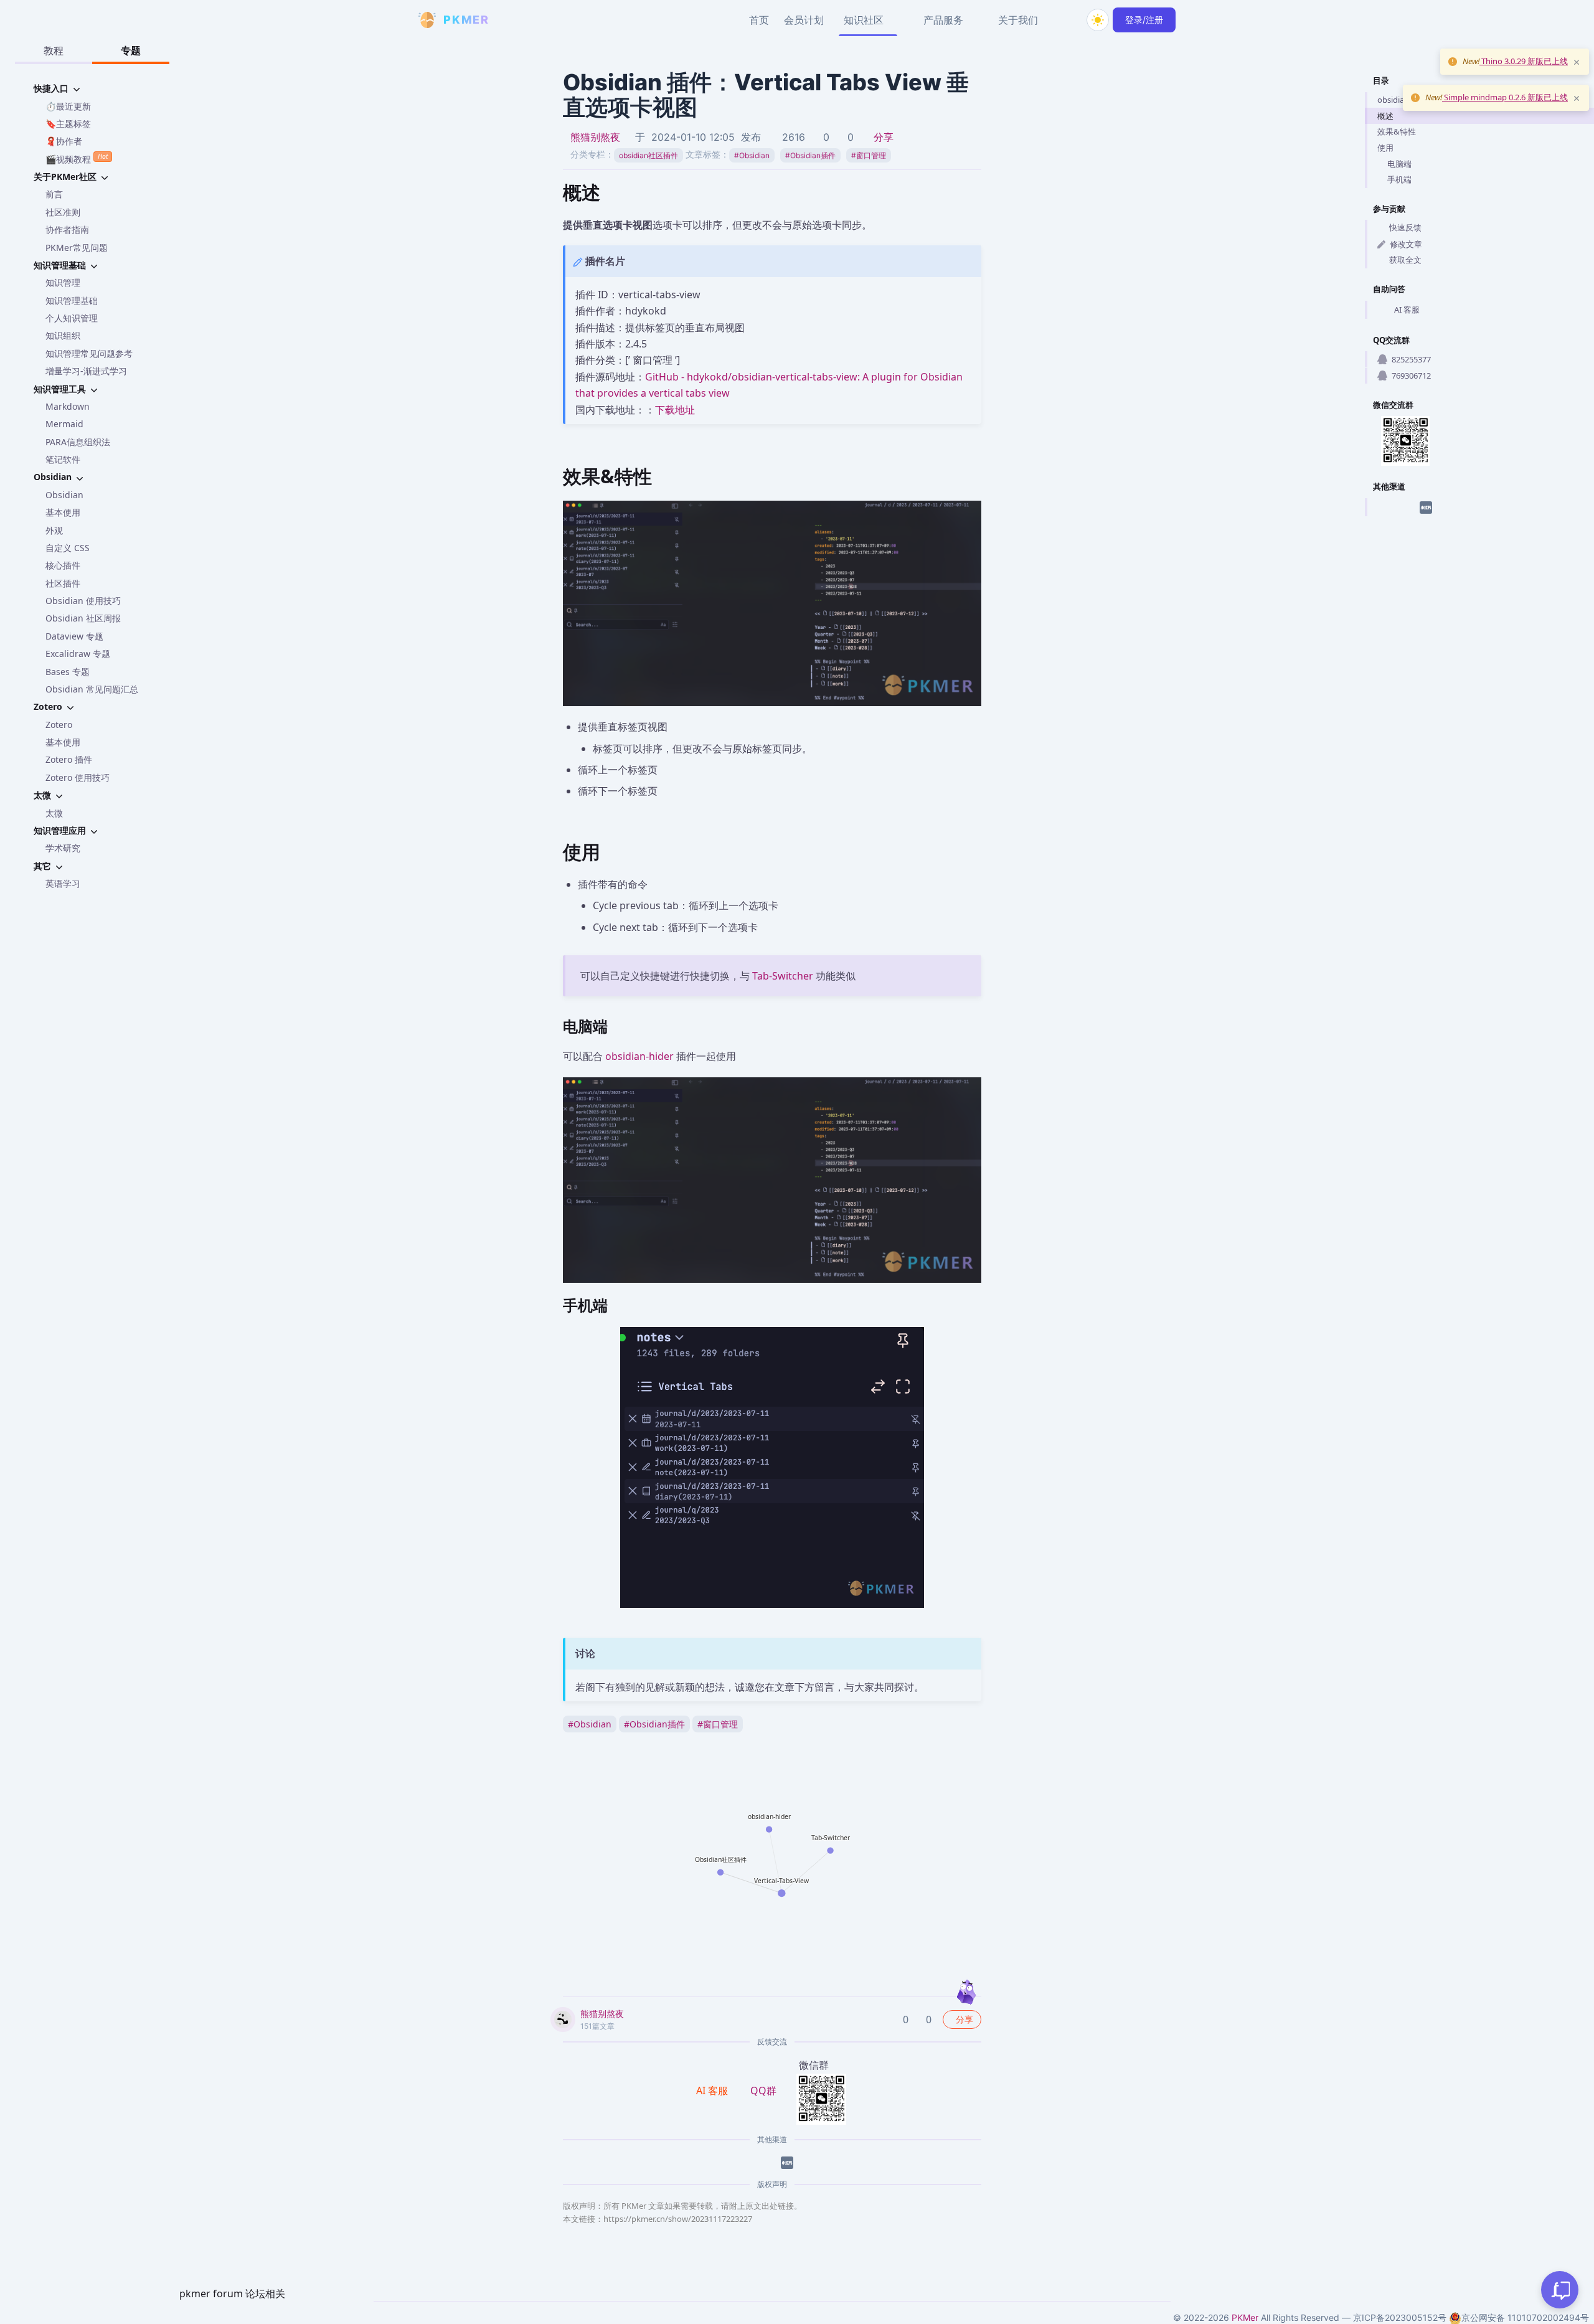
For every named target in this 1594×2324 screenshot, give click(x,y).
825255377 (1411, 359)
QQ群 (763, 2090)
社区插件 (63, 583)
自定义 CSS (68, 548)
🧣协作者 (64, 141)
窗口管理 (869, 155)
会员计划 (804, 20)
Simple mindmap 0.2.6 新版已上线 (1505, 97)
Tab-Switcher (783, 976)
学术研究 (63, 848)
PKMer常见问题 (77, 248)
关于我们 (1018, 20)
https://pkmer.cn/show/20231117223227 (678, 2219)
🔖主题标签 (68, 124)
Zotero (59, 725)
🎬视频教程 (77, 158)
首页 (759, 20)
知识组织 (63, 335)
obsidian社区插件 (648, 155)
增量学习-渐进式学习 (86, 371)
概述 (1385, 116)
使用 (1385, 148)
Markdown (68, 406)
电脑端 (1399, 164)
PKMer (1245, 2317)
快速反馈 (1405, 227)
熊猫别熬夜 (595, 137)
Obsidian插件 (810, 155)
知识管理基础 (72, 300)
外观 (54, 530)
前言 (54, 194)
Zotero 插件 (69, 759)
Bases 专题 (68, 672)
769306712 (1411, 376)
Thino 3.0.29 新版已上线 (1524, 61)
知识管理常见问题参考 (89, 353)
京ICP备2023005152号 (1400, 2317)
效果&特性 (1397, 131)
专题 (131, 50)
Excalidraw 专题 (78, 654)
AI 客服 (1407, 309)
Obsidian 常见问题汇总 (92, 689)
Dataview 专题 (74, 636)
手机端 (1399, 179)
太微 (54, 813)
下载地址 (675, 410)
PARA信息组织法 (78, 442)
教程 (54, 50)
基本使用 (63, 512)
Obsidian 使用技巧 (83, 601)
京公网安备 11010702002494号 (1525, 2317)
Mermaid (64, 424)
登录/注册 (1144, 20)
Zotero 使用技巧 (78, 777)
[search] (1068, 20)
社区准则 (63, 212)
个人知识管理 (72, 318)
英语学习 (63, 883)
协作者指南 (67, 229)
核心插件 (63, 565)
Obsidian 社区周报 (83, 618)
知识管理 (63, 282)
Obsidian (64, 495)
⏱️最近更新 (68, 106)
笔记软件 (63, 459)
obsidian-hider (639, 1056)
